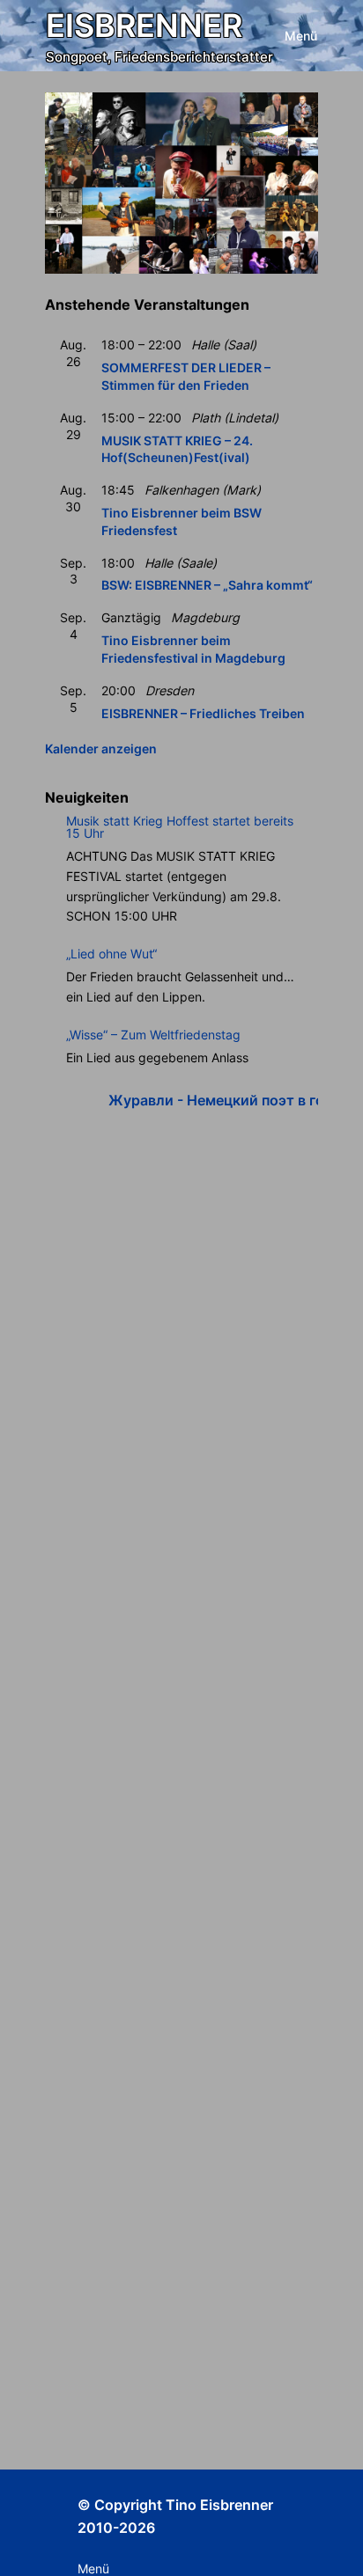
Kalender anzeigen (101, 749)
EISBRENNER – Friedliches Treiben (203, 713)
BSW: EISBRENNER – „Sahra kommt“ (207, 585)
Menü (301, 36)
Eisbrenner (144, 26)
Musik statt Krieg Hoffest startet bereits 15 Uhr (180, 827)
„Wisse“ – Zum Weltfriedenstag (153, 1035)
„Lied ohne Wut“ (111, 954)
